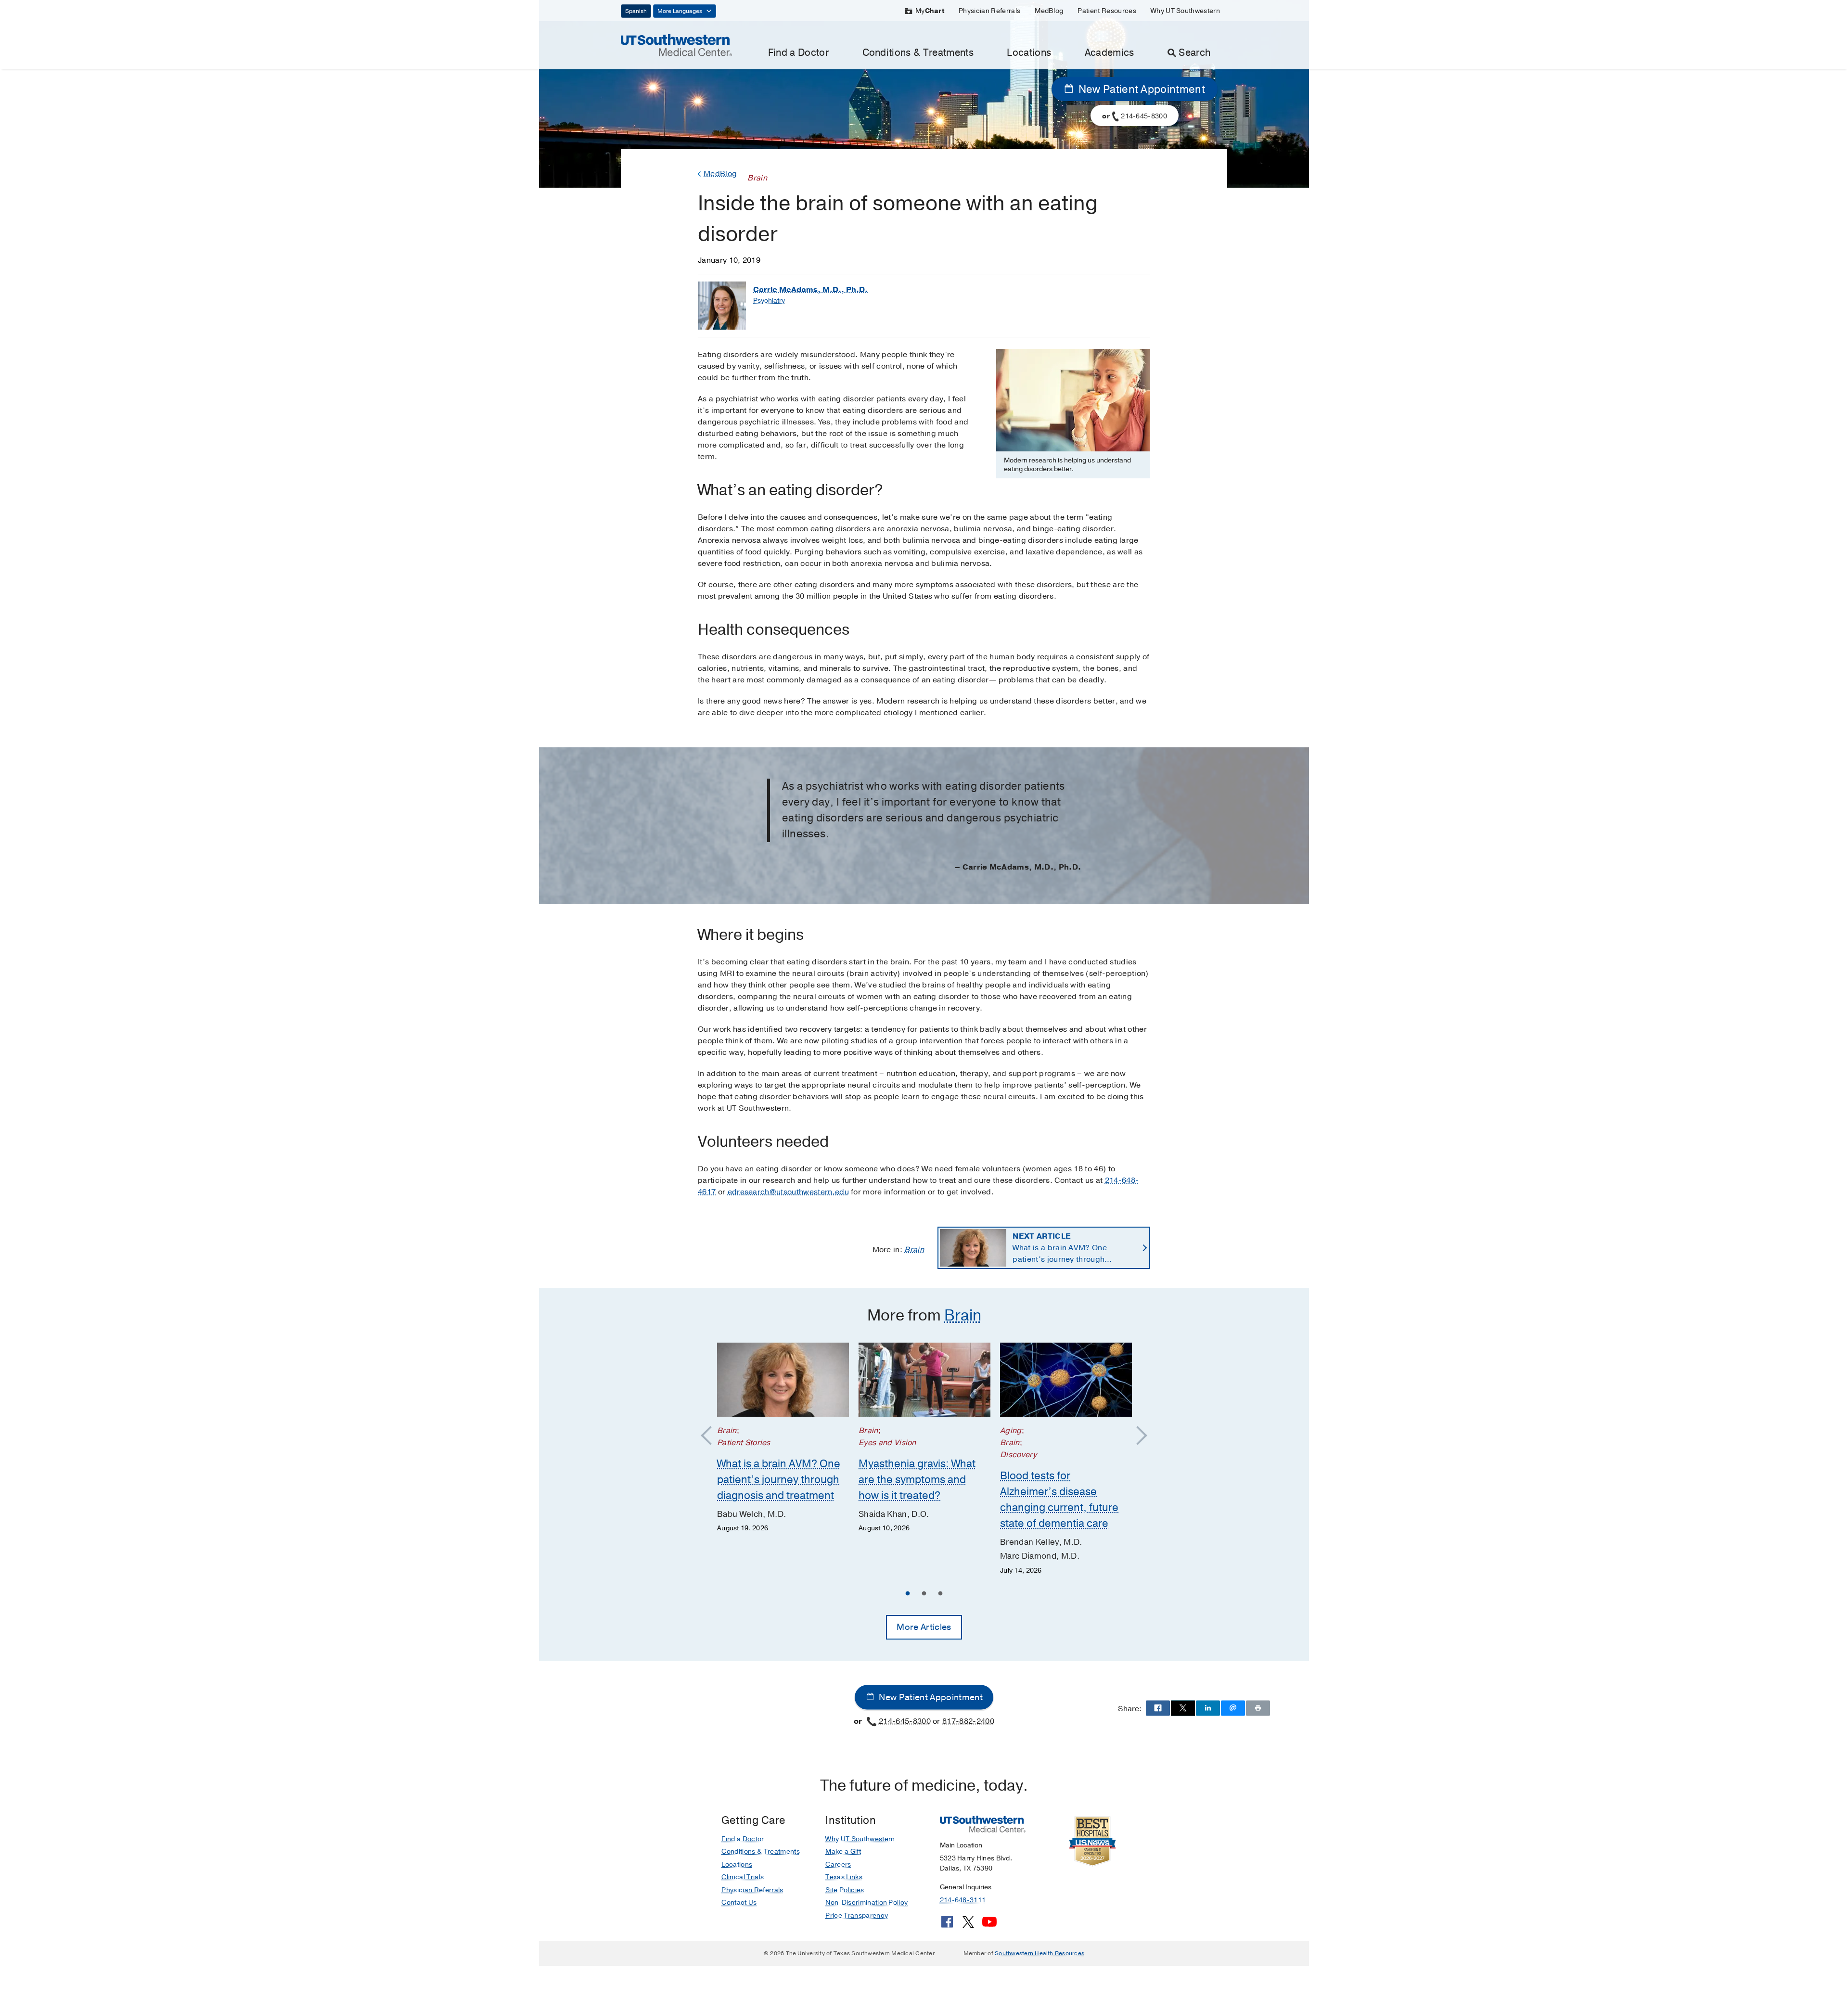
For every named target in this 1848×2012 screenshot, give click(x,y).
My (930, 11)
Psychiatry (769, 301)
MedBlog (1049, 11)
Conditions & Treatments (918, 53)
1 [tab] (908, 1595)
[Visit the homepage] (676, 45)
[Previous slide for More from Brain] (711, 1436)
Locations (1029, 53)
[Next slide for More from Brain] (1137, 1436)
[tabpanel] (783, 1438)
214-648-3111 (963, 1900)
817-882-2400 (968, 1721)
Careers (838, 1865)
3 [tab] (940, 1595)
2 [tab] (924, 1595)
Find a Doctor (798, 53)
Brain (914, 1250)
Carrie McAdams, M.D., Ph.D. (810, 290)
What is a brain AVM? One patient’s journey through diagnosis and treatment (1060, 1248)
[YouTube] (989, 1925)
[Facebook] (947, 1925)
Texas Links (844, 1877)
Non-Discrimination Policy (866, 1903)
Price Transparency (857, 1916)
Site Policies (845, 1890)
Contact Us (739, 1903)
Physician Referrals (989, 11)
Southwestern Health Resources (1039, 1953)
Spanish (636, 11)
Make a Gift (843, 1852)
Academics (1110, 53)
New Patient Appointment (1140, 90)
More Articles (924, 1627)
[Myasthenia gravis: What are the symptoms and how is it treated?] (924, 1380)
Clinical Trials (743, 1877)
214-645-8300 (905, 1721)
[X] (968, 1925)
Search (1194, 53)
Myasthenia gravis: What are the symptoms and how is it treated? (917, 1480)
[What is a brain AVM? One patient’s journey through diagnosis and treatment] (783, 1380)
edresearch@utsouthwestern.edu (788, 1192)
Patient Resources (1107, 11)
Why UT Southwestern (1185, 11)
